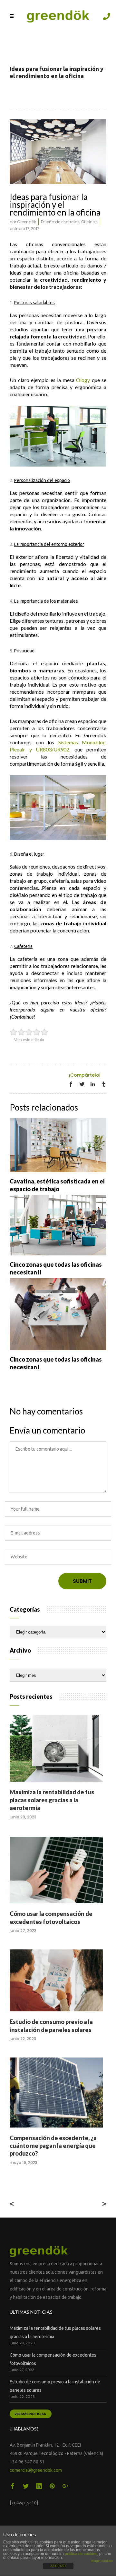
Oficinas (89, 222)
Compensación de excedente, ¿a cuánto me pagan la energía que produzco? (53, 2146)
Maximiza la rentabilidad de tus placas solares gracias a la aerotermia (52, 1800)
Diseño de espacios (60, 222)
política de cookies (81, 2554)
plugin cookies (102, 2561)
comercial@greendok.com (36, 2470)
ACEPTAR (58, 2566)
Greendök (27, 222)
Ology (83, 380)
